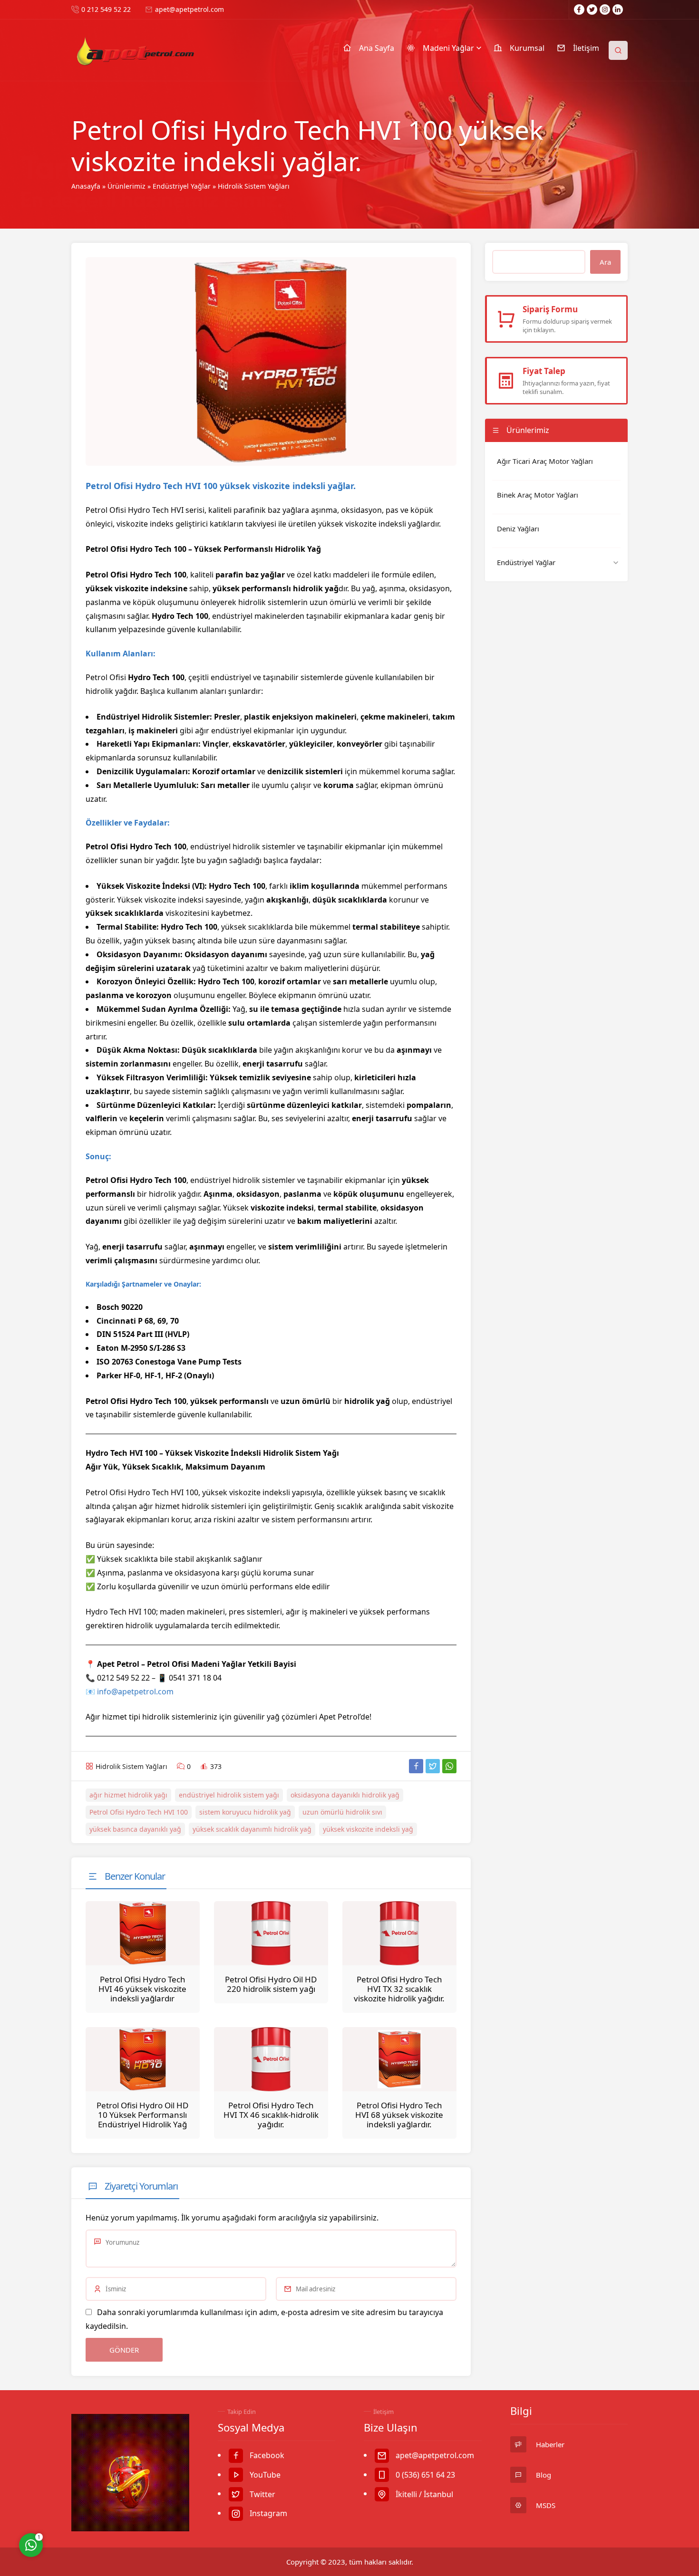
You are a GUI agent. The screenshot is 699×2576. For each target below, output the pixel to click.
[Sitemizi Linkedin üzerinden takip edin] (618, 10)
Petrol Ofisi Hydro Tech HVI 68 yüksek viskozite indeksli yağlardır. (399, 2115)
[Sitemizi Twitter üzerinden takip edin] (592, 10)
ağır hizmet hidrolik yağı (128, 1795)
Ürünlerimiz (126, 186)
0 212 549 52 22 (106, 9)
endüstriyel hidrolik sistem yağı (229, 1795)
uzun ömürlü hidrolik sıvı (342, 1812)
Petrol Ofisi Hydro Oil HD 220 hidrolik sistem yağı (271, 1984)
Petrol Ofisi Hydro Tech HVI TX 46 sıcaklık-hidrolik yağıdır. (271, 2115)
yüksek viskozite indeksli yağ (368, 1829)
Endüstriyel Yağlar (182, 186)
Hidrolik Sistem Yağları (254, 186)
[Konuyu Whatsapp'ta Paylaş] (449, 1766)
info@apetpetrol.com (135, 1692)
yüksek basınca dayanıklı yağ (135, 1829)
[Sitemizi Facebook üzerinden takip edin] (579, 10)
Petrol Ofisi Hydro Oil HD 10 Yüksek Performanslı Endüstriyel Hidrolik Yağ (142, 2115)
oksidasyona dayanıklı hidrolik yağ (345, 1795)
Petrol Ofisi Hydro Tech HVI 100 (139, 1812)
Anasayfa (86, 186)
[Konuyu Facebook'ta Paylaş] (416, 1766)
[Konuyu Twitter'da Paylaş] (433, 1766)
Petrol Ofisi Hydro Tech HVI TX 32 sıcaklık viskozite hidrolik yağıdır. (399, 1989)
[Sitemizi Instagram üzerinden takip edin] (605, 10)
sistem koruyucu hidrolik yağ (245, 1812)
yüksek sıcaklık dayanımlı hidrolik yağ (252, 1829)
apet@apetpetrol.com (189, 9)
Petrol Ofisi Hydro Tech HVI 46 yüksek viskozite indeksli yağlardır (142, 1989)
